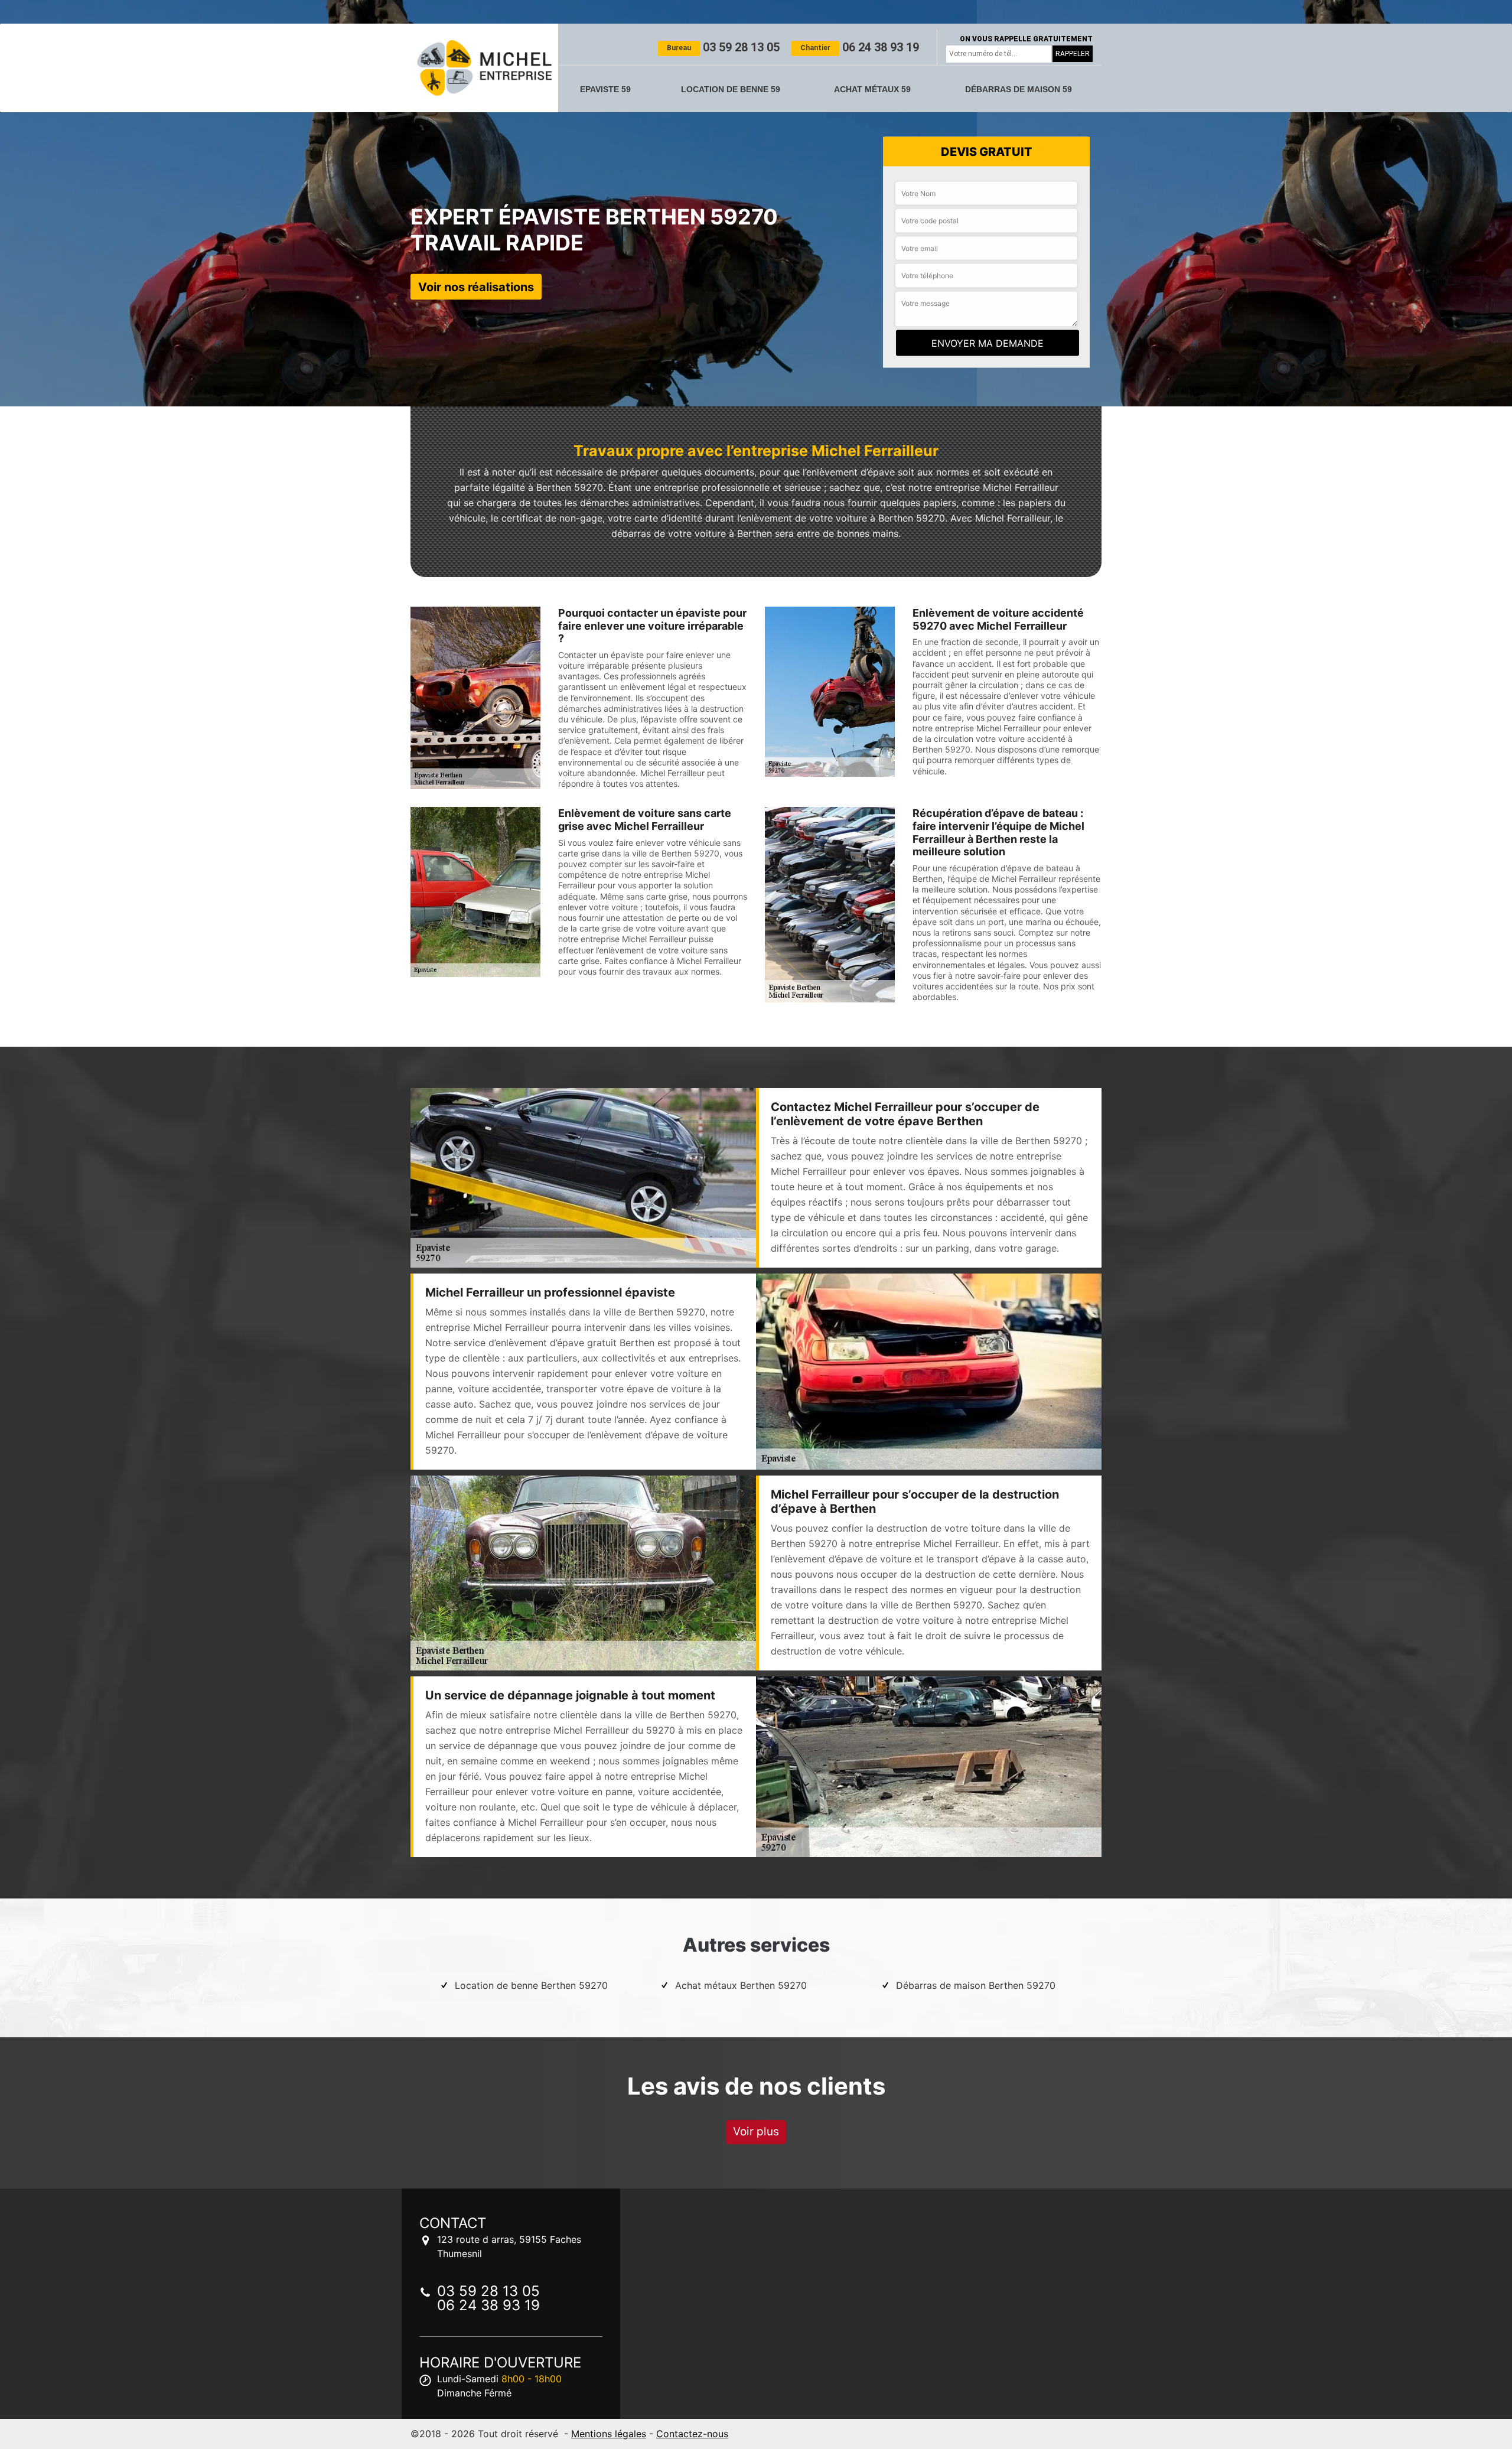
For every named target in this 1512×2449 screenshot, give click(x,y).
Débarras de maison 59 (1019, 89)
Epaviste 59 (605, 89)
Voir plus (756, 2132)
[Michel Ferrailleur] (484, 68)
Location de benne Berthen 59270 (531, 1985)
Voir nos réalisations (476, 286)
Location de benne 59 (731, 89)
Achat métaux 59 (872, 89)
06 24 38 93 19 (860, 47)
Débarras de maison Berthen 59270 (976, 1985)
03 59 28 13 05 (723, 47)
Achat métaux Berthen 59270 (741, 1985)
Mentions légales (609, 2434)
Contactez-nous (692, 2434)
